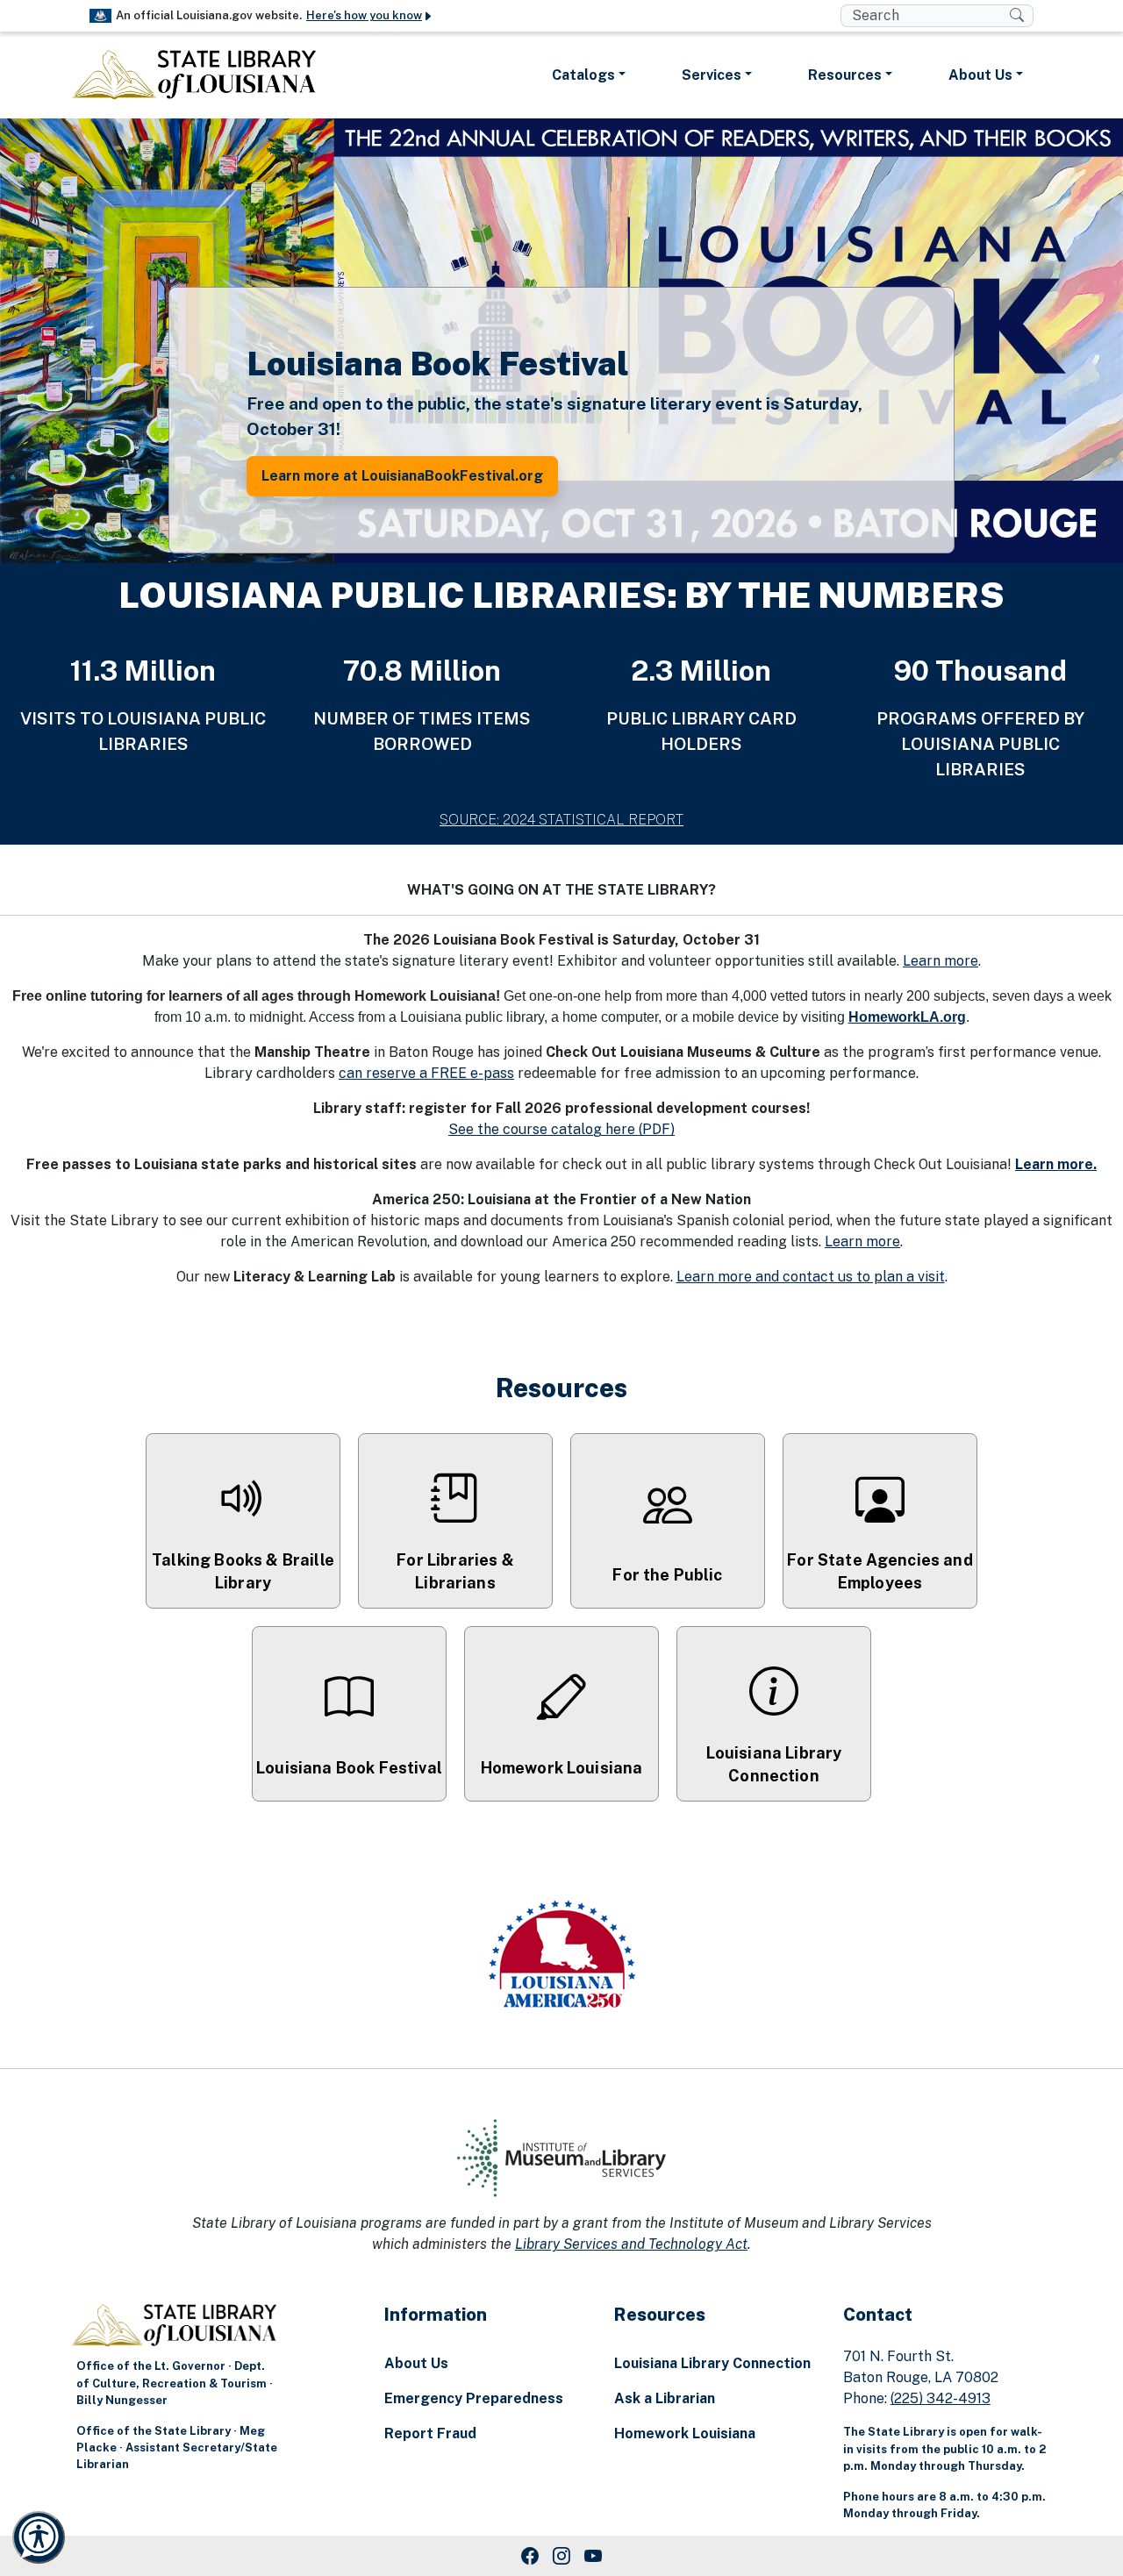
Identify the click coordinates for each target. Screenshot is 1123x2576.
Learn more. (1056, 1164)
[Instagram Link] (561, 2556)
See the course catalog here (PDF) (561, 1129)
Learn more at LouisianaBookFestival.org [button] (402, 476)
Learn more (941, 961)
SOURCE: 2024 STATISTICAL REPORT (561, 820)
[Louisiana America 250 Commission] (561, 1957)
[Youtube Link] (593, 2556)
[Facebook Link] (530, 2556)
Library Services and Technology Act (631, 2244)
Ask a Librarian (665, 2398)
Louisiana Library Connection (712, 2363)
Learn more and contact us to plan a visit (811, 1277)
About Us (416, 2363)
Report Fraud (430, 2433)
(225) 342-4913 (941, 2398)
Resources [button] (845, 75)
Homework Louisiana (685, 2433)
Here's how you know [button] (364, 15)
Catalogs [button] (583, 75)
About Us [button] (980, 75)
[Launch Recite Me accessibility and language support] (39, 2537)
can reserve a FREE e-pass (426, 1073)
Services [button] (712, 75)
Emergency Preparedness (474, 2398)
